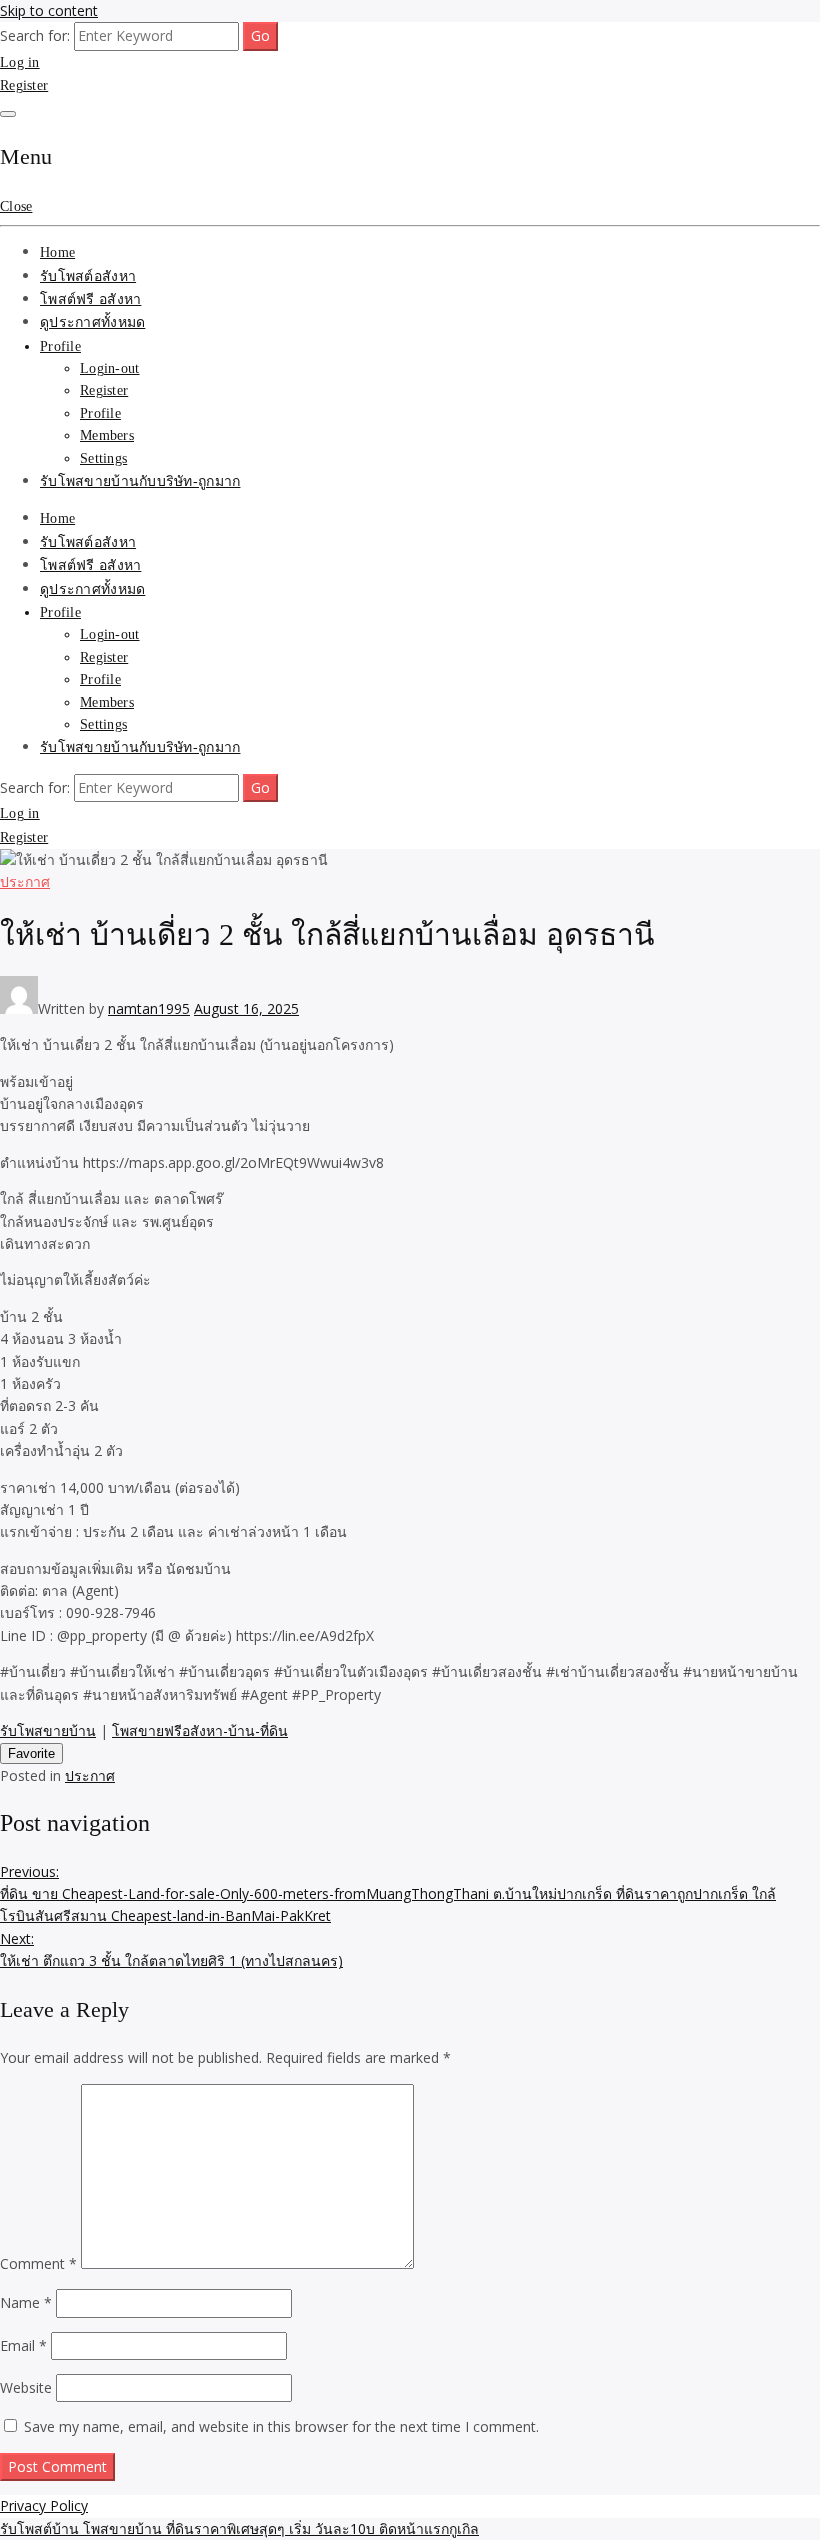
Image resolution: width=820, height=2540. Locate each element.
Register (24, 85)
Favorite (31, 1753)
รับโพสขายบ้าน (48, 1730)
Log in (20, 62)
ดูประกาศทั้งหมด (92, 322)
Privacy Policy (44, 2505)
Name (26, 2302)
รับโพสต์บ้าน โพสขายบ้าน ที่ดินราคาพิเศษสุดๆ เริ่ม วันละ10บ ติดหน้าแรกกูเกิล (239, 2528)
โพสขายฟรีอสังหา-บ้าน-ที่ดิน (200, 1730)
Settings (103, 458)
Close (16, 206)
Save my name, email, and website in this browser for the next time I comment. (281, 2426)
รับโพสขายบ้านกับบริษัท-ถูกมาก (140, 481)
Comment (38, 2263)
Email (23, 2345)
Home (57, 252)
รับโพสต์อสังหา (88, 276)
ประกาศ (25, 881)
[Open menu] (8, 114)
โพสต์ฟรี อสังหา (90, 299)
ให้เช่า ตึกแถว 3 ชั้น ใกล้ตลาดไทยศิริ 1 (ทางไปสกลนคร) (171, 1949)
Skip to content (49, 10)
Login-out (110, 368)
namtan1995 (149, 1008)
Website (26, 2387)
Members (107, 435)
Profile (60, 346)
